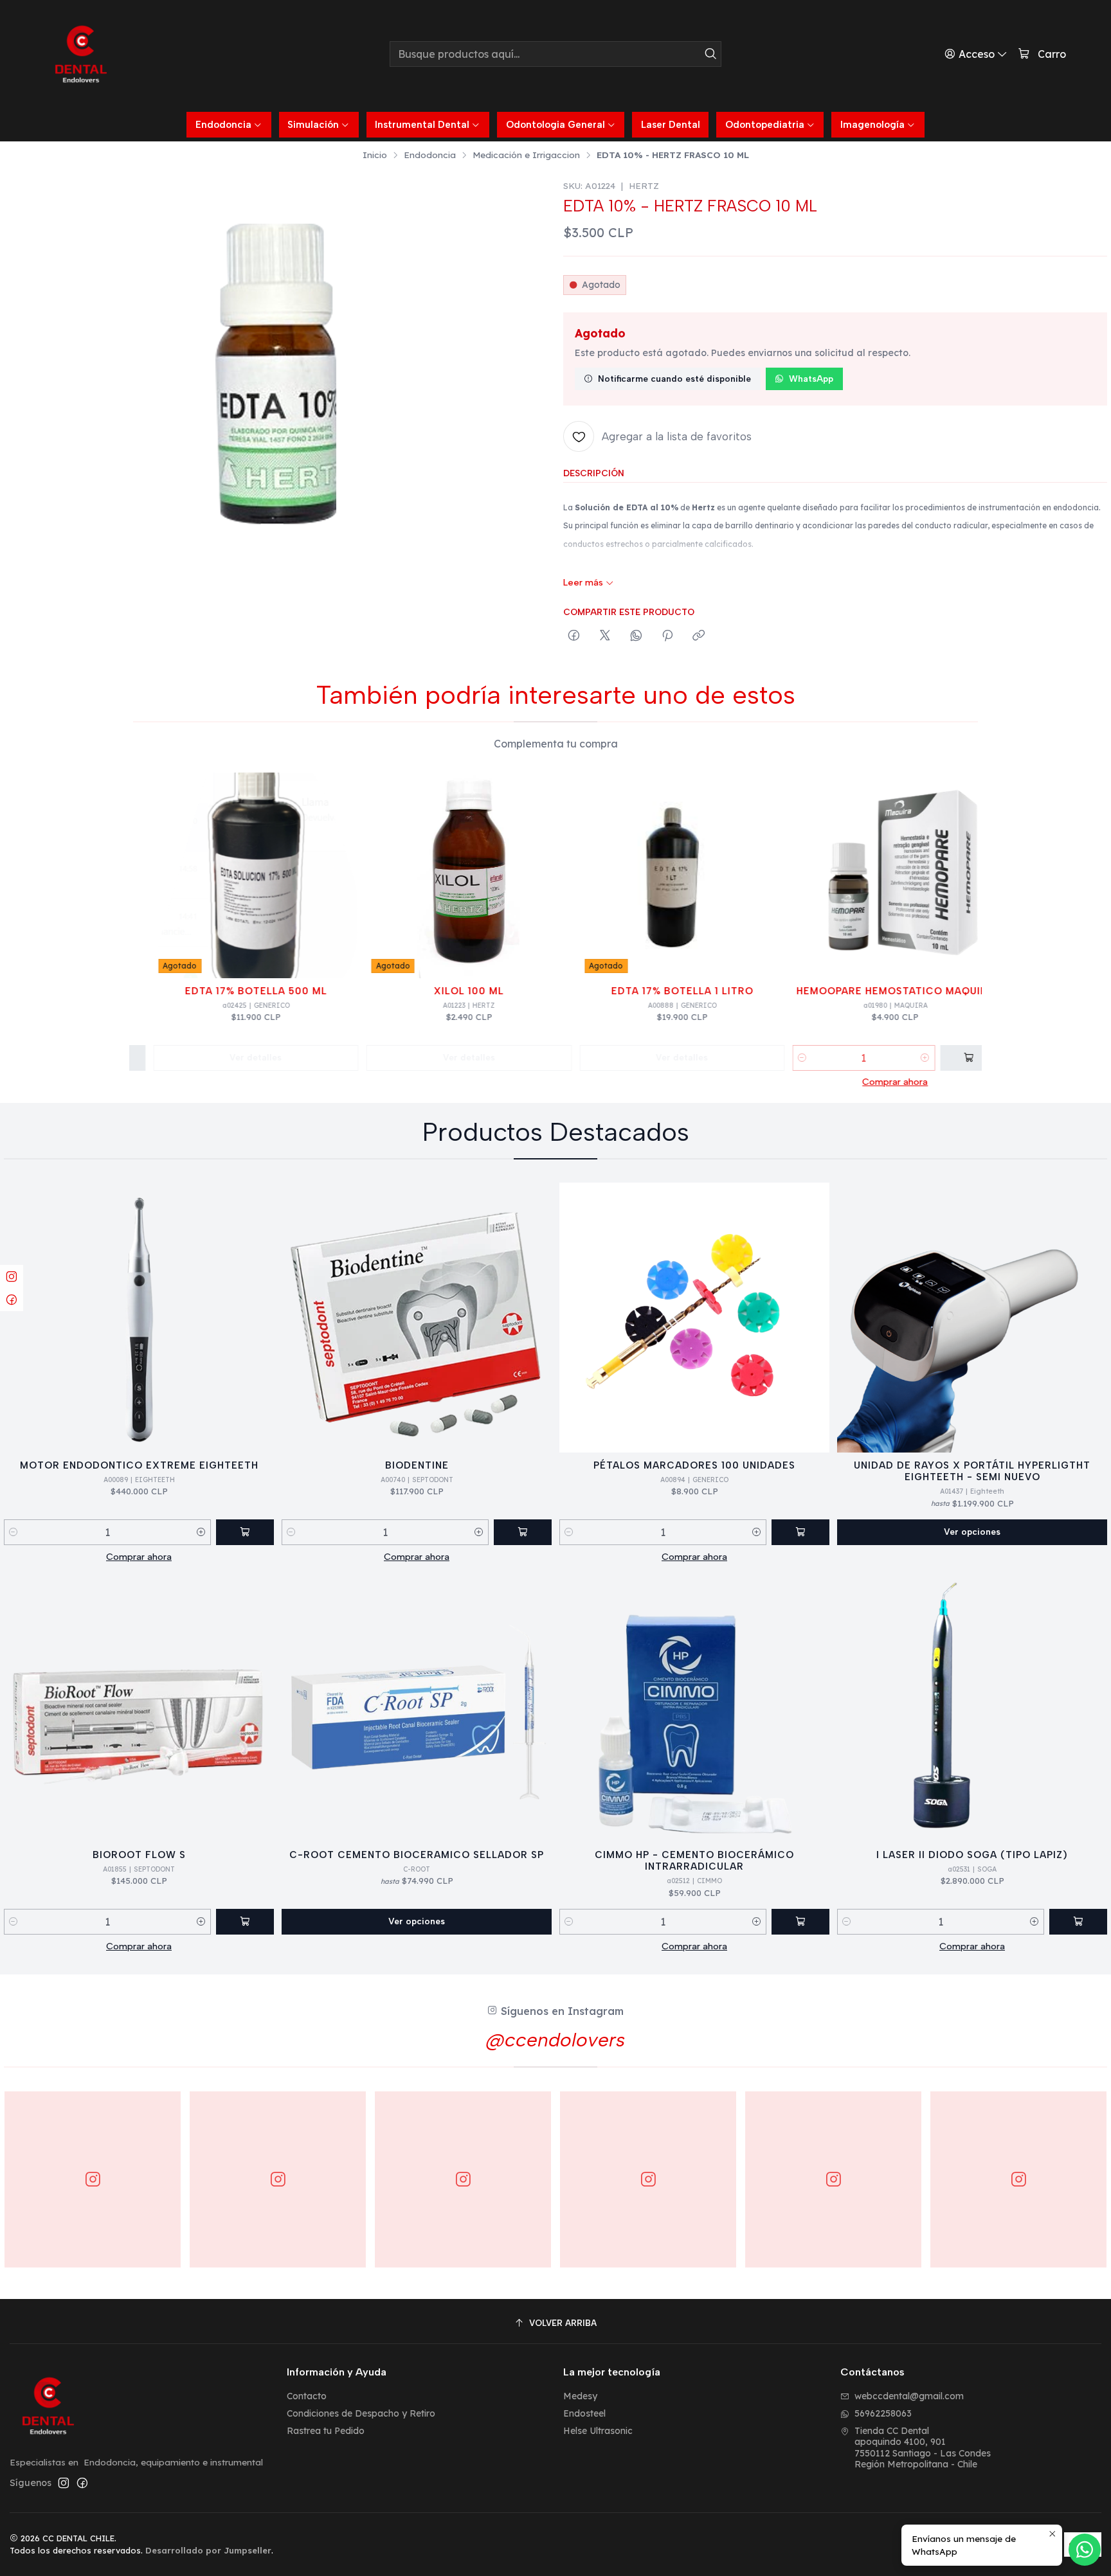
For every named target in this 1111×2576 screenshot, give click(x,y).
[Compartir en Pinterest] (667, 636)
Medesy (580, 2396)
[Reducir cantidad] (770, 1058)
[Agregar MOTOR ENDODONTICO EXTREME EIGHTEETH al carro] (245, 1532)
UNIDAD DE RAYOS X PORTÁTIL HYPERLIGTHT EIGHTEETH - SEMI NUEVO (972, 1471)
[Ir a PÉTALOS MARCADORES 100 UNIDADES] (694, 1318)
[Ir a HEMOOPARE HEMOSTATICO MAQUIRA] (863, 875)
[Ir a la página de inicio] (81, 54)
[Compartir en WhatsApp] (636, 636)
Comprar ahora (863, 1082)
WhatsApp (811, 379)
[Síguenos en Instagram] (64, 2483)
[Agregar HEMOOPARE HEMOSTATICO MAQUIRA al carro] (937, 1058)
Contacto (307, 2396)
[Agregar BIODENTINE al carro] (523, 1532)
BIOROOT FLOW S (139, 1855)
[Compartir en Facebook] (574, 636)
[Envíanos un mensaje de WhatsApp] (1085, 2550)
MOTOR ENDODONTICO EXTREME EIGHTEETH (139, 1465)
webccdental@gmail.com (909, 2396)
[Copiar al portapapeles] (699, 636)
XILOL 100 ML (438, 991)
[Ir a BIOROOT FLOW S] (139, 1707)
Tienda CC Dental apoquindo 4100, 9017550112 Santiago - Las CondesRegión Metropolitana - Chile (923, 2448)
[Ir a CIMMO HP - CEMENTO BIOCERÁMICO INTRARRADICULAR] (694, 1707)
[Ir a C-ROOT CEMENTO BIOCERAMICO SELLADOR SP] (417, 1707)
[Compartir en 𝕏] (605, 636)
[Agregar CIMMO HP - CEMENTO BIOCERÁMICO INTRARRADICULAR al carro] (800, 1922)
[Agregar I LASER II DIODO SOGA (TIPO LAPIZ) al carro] (1078, 1922)
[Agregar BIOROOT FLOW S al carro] (245, 1922)
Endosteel (584, 2413)
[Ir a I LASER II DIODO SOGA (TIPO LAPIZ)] (972, 1707)
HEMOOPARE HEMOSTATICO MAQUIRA (863, 991)
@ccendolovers (555, 2040)
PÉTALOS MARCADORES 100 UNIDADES (694, 1465)
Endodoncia (430, 155)
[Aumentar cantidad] (894, 1058)
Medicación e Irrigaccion (526, 155)
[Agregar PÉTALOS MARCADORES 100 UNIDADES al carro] (800, 1532)
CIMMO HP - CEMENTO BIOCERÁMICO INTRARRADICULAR (694, 1861)
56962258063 (883, 2413)
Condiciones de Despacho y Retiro (361, 2413)
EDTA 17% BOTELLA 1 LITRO (650, 991)
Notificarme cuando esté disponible (674, 379)
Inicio (375, 155)
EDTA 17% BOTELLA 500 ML (224, 991)
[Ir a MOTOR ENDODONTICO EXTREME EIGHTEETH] (139, 1318)
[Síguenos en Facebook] (82, 2483)
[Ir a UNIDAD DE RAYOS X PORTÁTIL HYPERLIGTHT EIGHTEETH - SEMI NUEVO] (972, 1318)
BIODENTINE (417, 1465)
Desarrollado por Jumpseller (208, 2550)
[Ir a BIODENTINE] (417, 1318)
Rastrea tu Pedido (326, 2431)
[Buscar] (710, 54)
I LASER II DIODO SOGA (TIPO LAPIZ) (972, 1855)
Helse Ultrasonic (598, 2431)
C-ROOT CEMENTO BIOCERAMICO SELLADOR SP (417, 1855)
